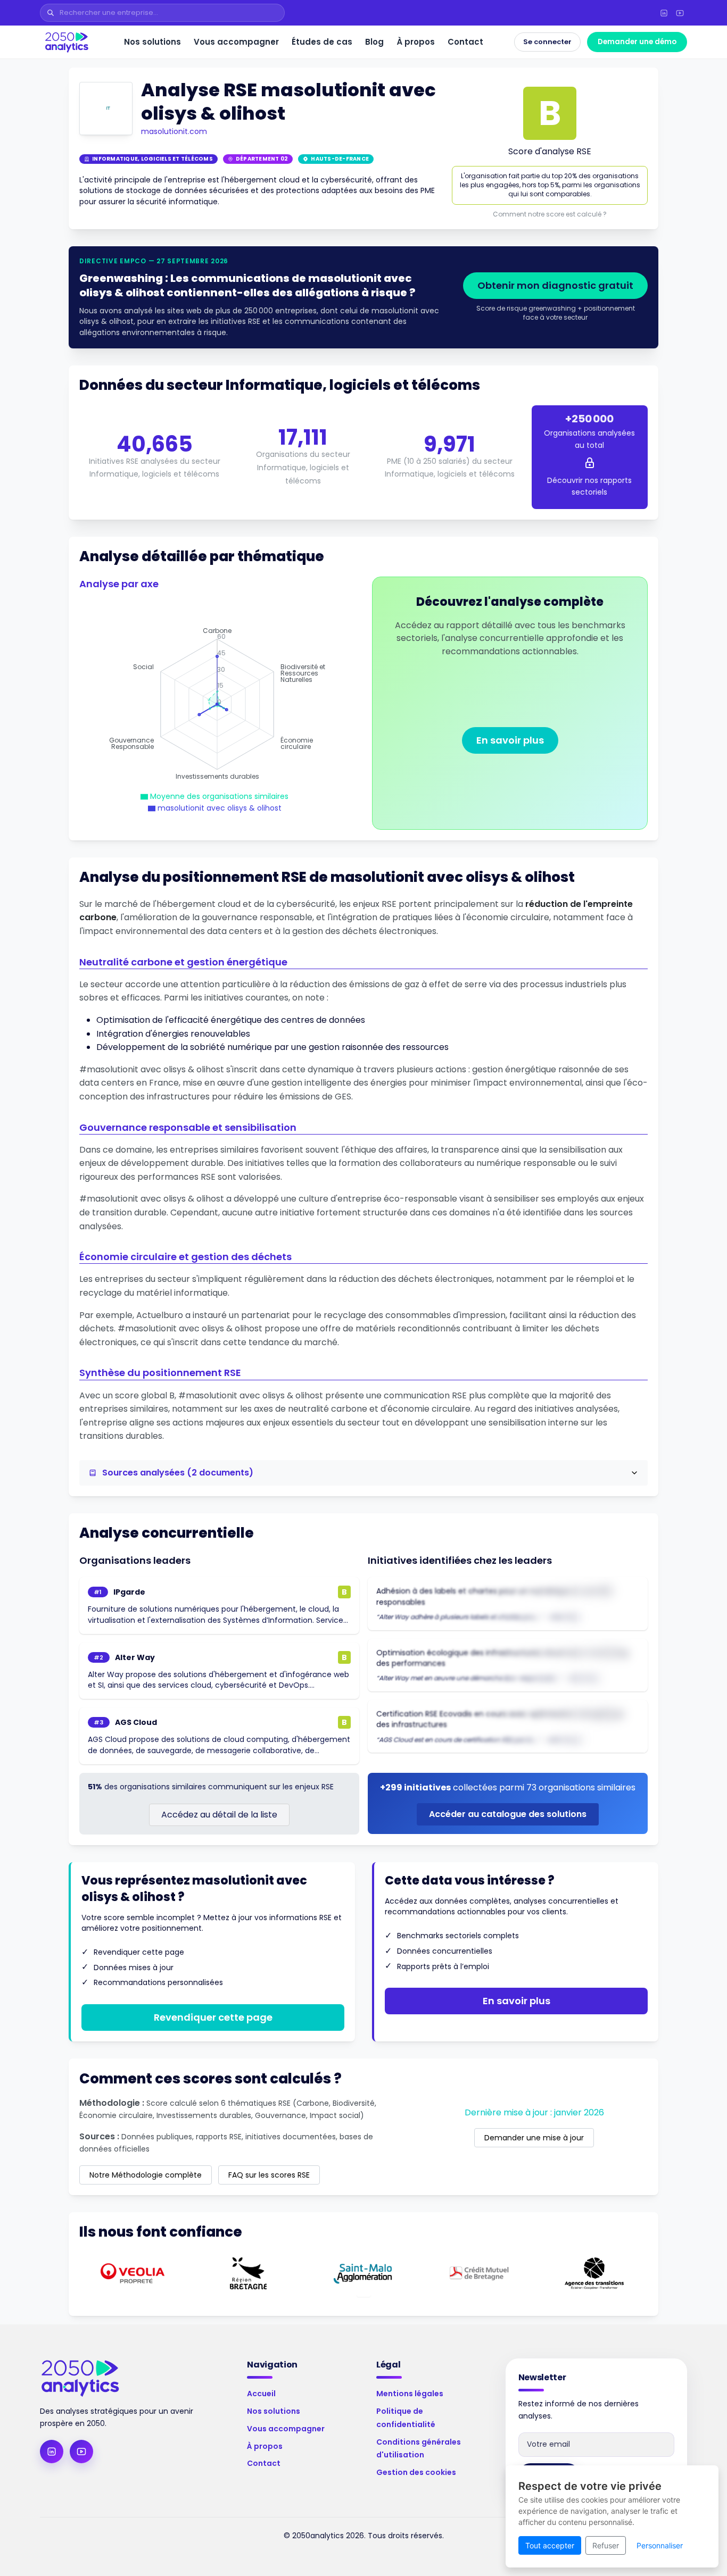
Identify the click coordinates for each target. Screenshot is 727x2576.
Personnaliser (660, 2545)
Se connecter (547, 42)
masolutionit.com (174, 131)
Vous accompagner (236, 42)
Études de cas (322, 42)
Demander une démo (637, 42)
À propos (416, 42)
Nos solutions (152, 42)
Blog (374, 42)
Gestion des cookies (416, 2472)
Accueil (261, 2394)
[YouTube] (680, 13)
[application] (217, 704)
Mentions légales (410, 2394)
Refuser (606, 2545)
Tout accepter (550, 2545)
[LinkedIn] (664, 13)
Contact (465, 42)
